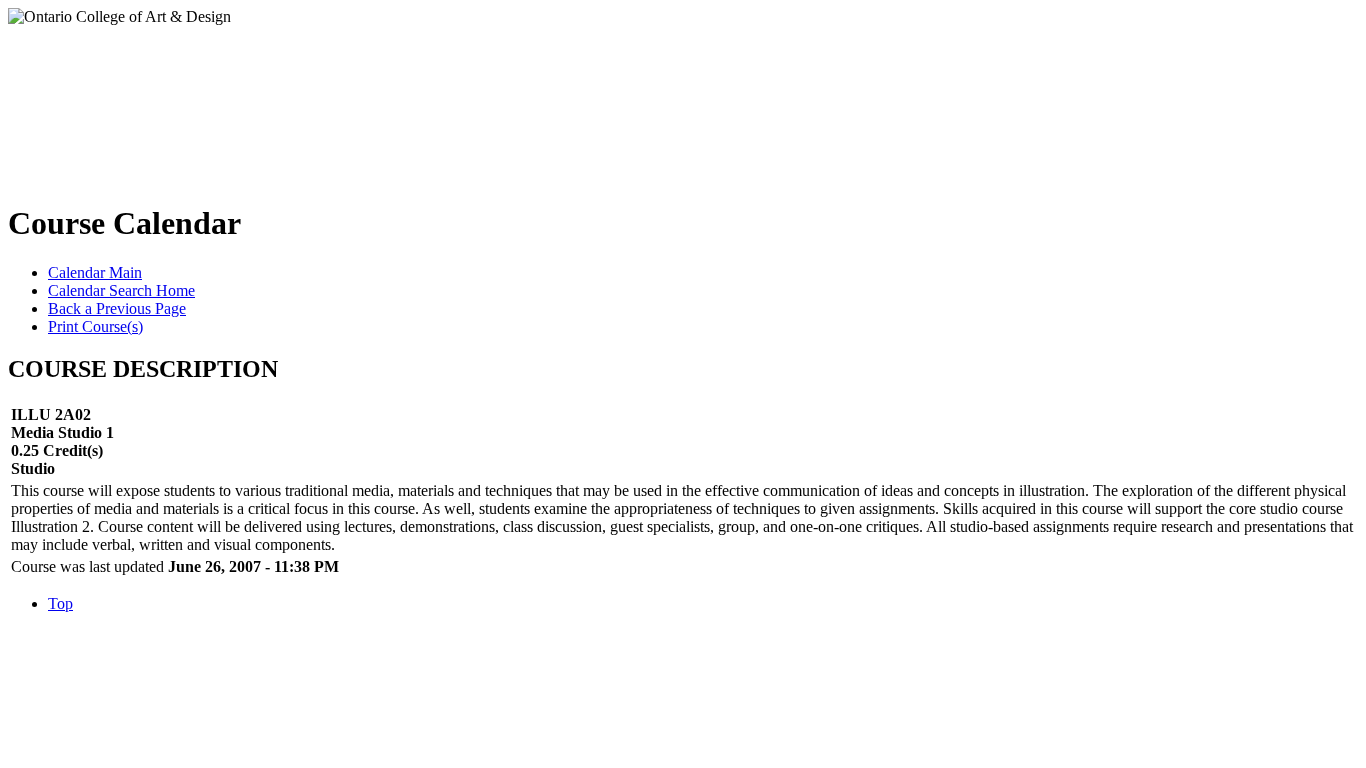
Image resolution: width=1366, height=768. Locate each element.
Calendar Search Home (121, 290)
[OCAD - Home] (208, 99)
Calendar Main (95, 272)
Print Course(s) (95, 326)
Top (60, 603)
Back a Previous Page (117, 308)
